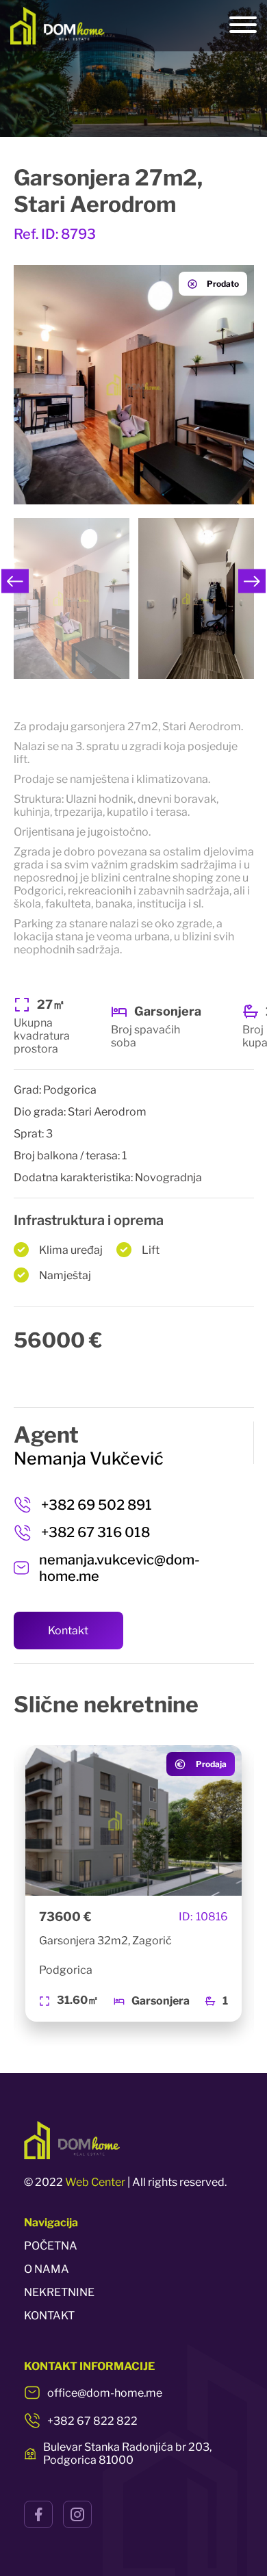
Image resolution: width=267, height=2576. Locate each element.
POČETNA (51, 2246)
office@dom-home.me (105, 2393)
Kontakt (68, 1631)
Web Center (95, 2182)
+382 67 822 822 (92, 2421)
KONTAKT (49, 2316)
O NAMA (47, 2269)
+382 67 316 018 (96, 1532)
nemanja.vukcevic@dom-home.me (119, 1568)
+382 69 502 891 (97, 1505)
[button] (15, 581)
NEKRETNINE (59, 2292)
